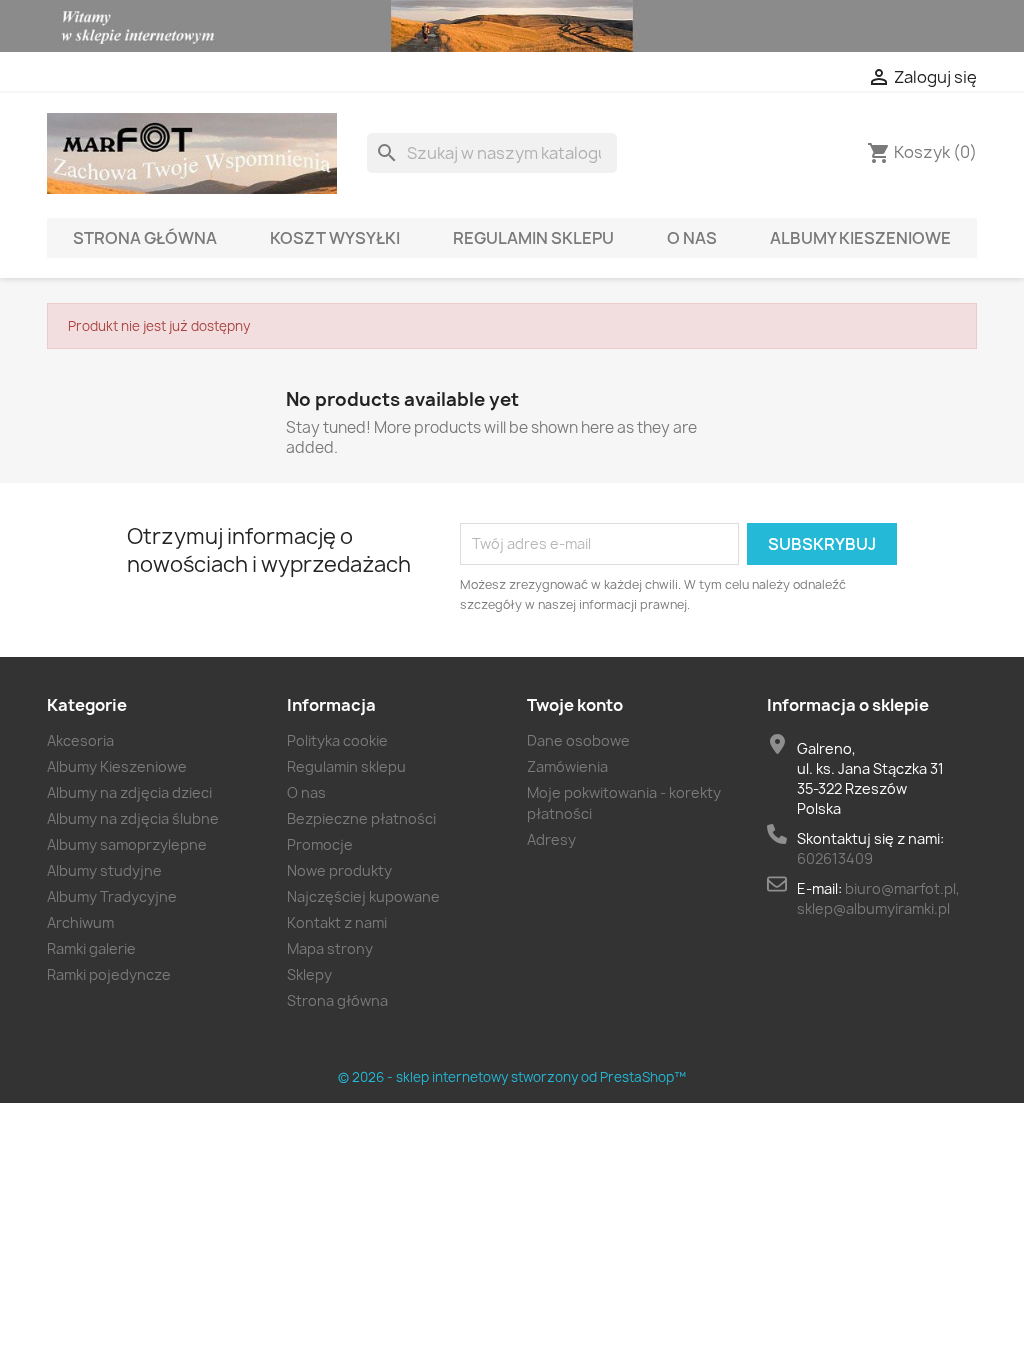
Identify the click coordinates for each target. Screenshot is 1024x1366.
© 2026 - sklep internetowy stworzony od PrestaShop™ (512, 1077)
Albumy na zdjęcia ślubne (133, 818)
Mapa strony (330, 948)
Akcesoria (80, 740)
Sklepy (309, 974)
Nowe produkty (339, 870)
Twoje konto (575, 705)
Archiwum (80, 922)
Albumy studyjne (104, 870)
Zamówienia (567, 766)
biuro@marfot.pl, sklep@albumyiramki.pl (878, 898)
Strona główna (145, 238)
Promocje (320, 844)
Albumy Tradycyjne (112, 896)
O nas (692, 238)
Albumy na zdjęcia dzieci (129, 792)
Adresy (551, 839)
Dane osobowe (578, 740)
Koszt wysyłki (335, 238)
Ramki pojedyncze (109, 974)
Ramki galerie (91, 948)
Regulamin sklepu (533, 238)
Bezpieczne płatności (361, 818)
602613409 (835, 858)
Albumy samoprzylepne (127, 844)
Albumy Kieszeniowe (860, 238)
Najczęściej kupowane (363, 896)
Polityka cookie (337, 740)
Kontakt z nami (337, 922)
